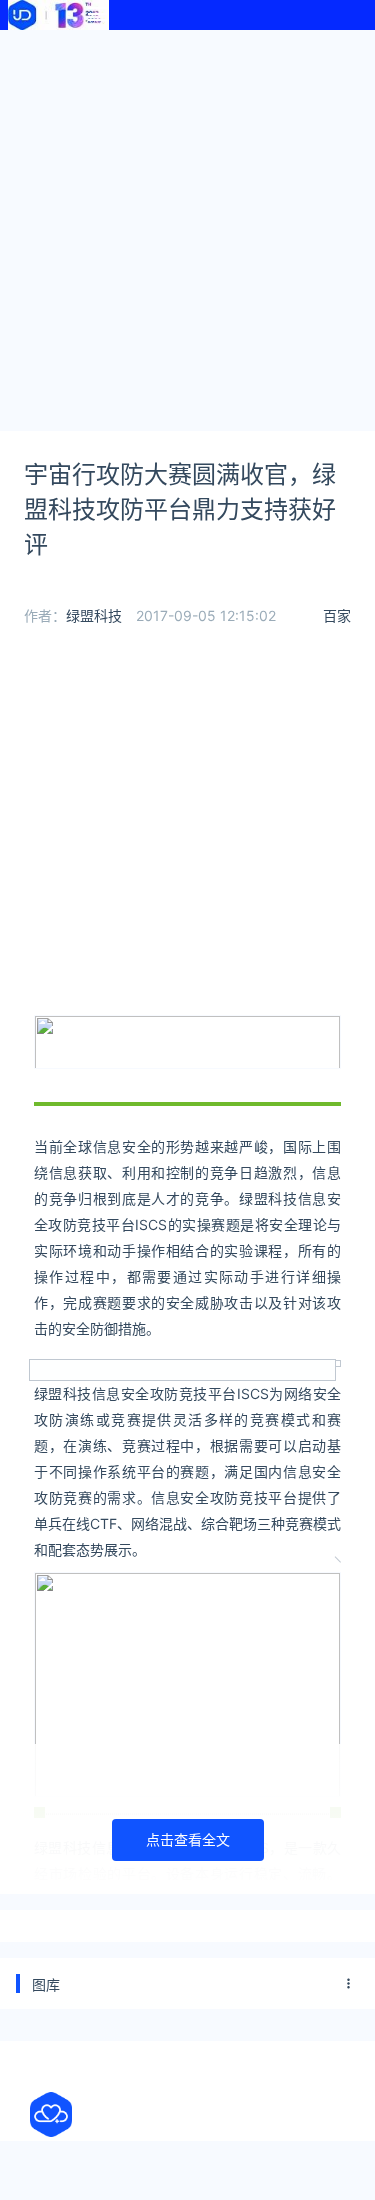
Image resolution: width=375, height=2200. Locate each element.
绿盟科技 (94, 615)
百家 (337, 615)
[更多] (349, 1984)
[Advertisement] (187, 227)
